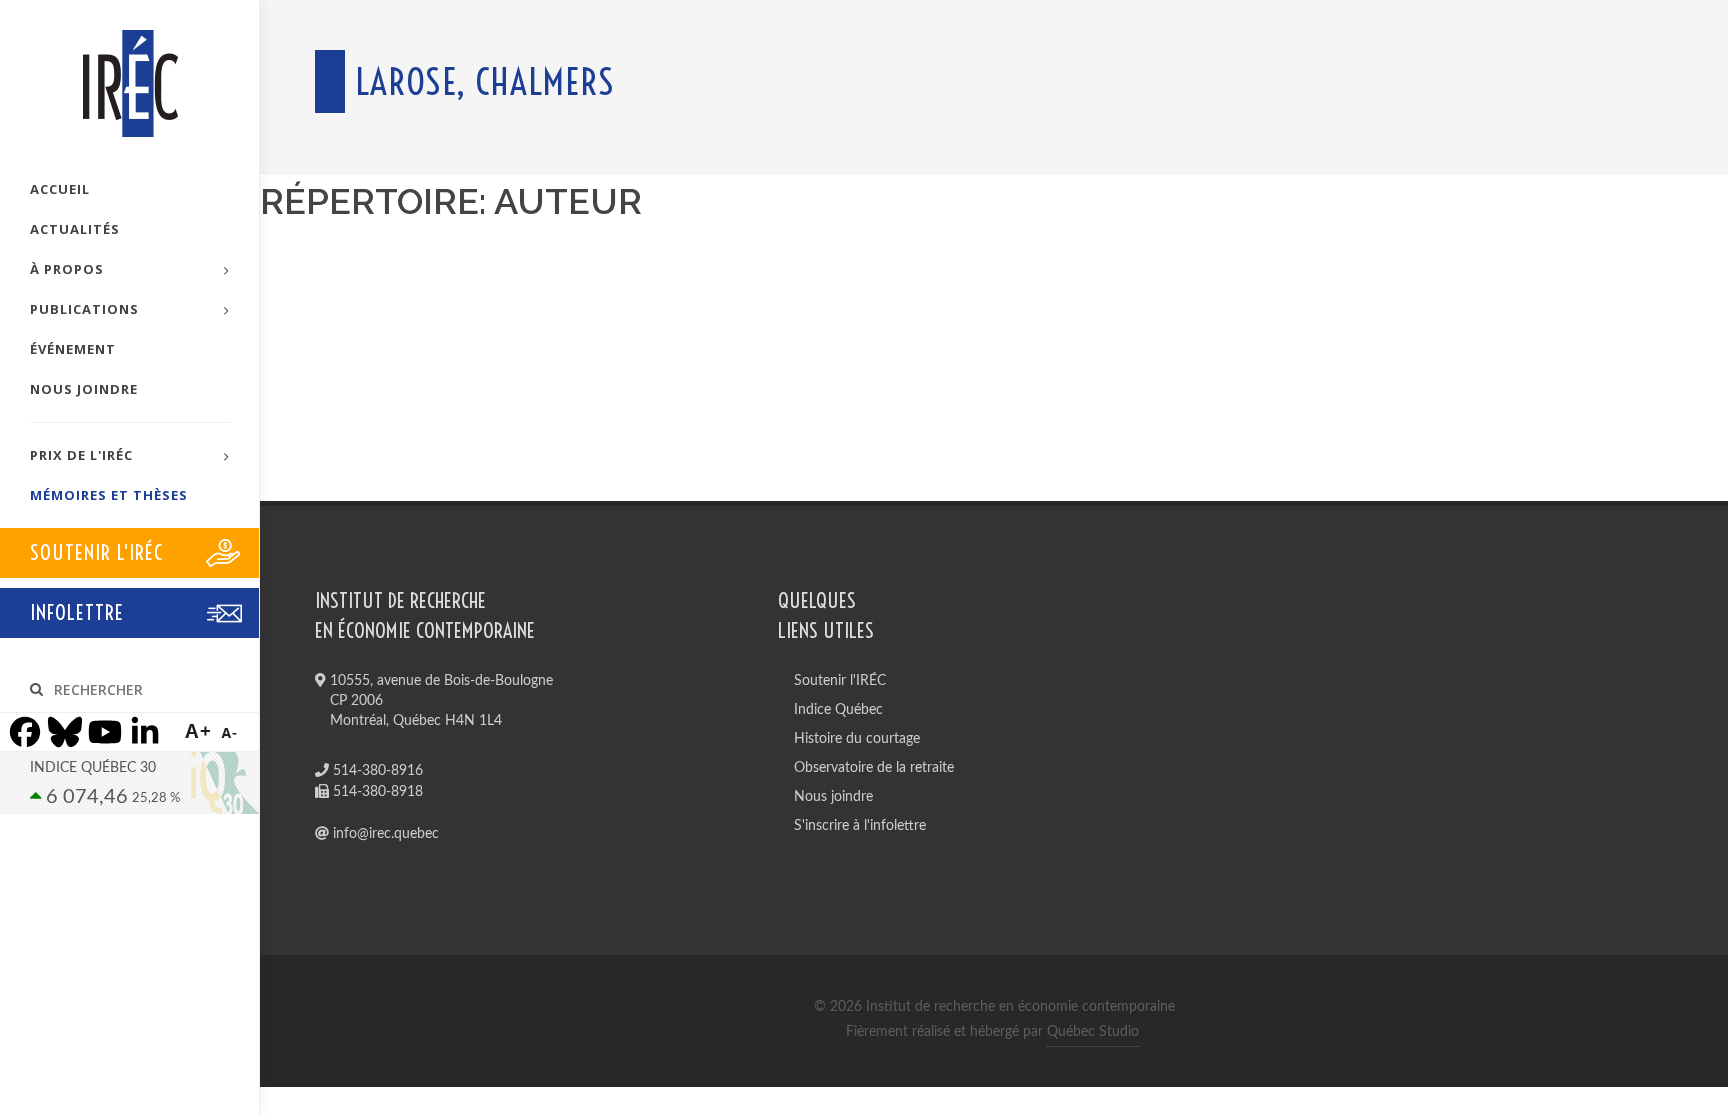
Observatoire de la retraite (874, 768)
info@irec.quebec (384, 834)
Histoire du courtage (857, 739)
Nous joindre (833, 797)
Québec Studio (1093, 1032)
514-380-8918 (376, 792)
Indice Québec (838, 710)
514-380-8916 (376, 771)
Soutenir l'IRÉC (840, 681)
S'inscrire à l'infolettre (860, 826)
